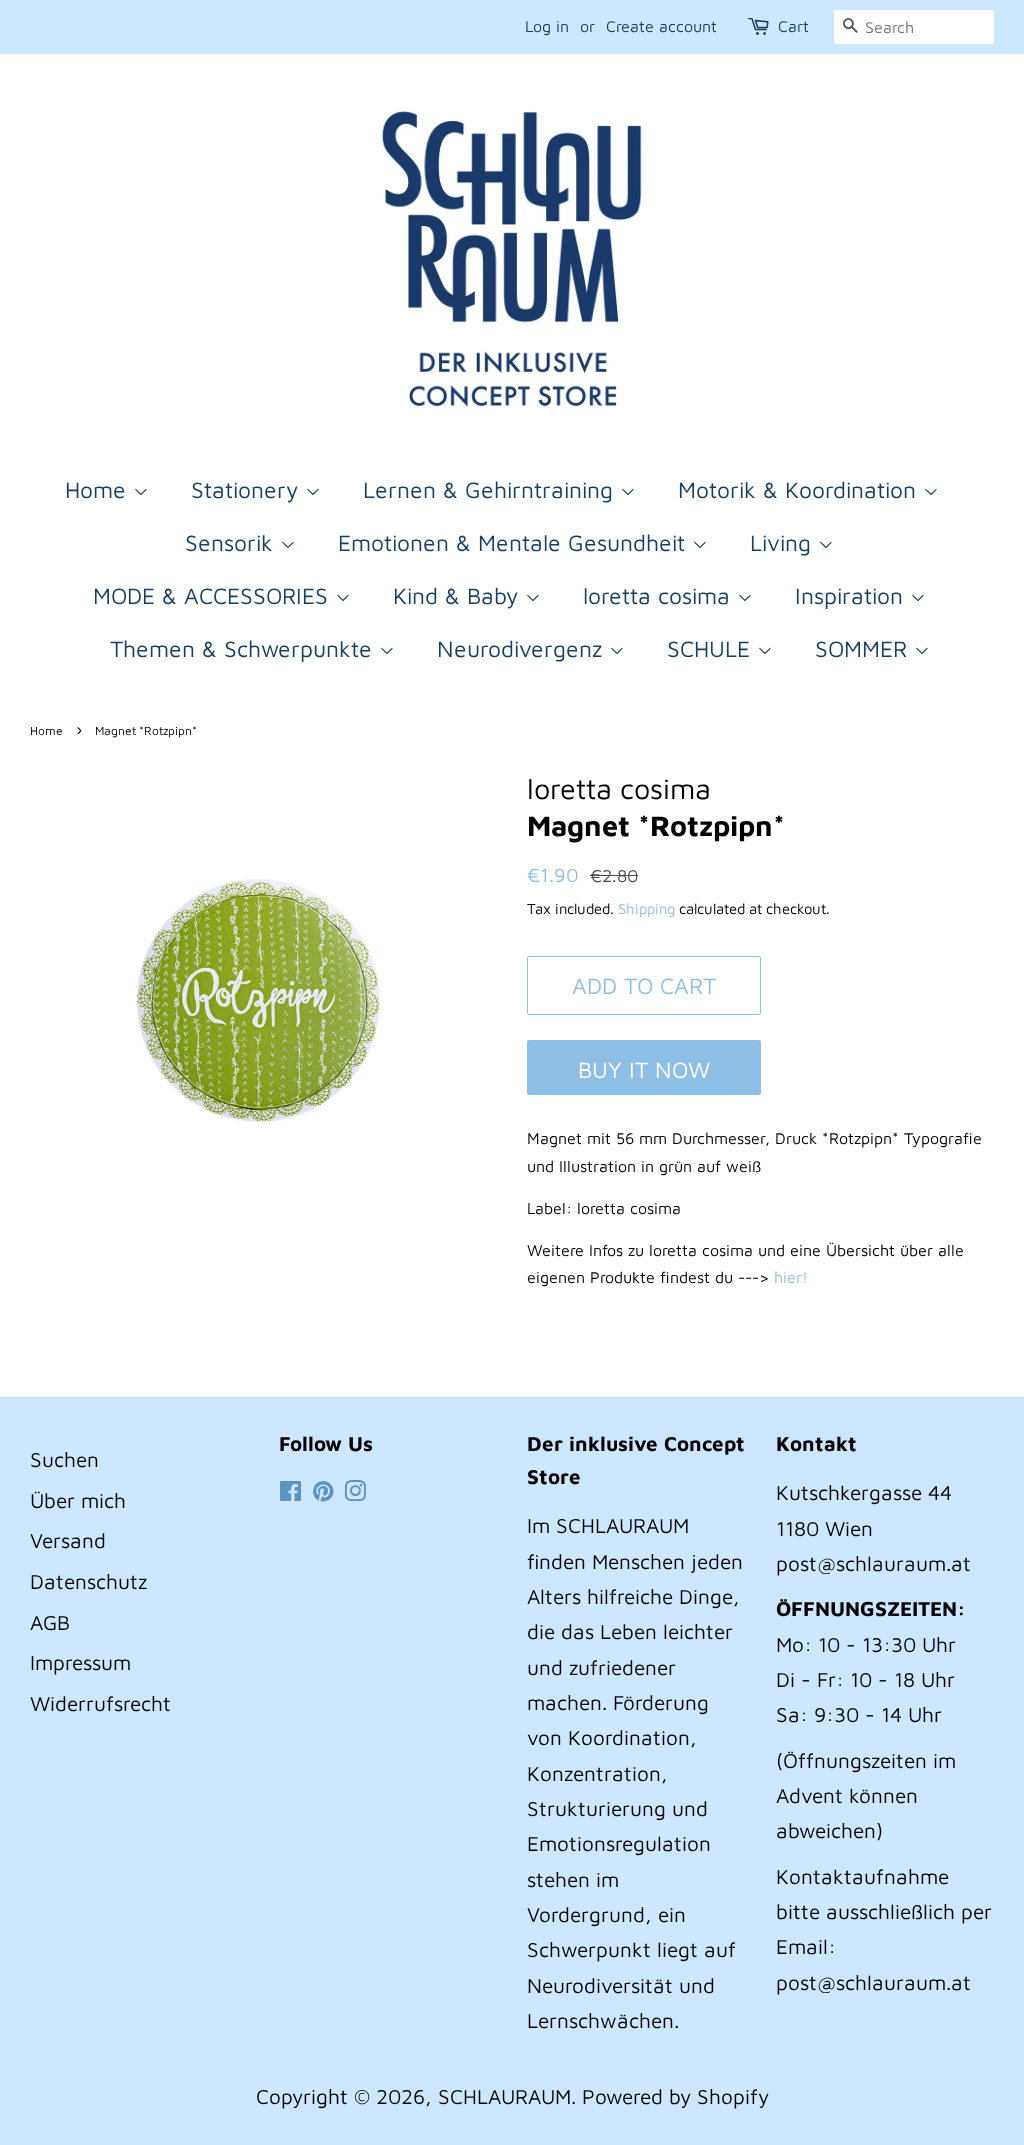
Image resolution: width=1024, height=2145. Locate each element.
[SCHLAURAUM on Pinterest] (323, 1492)
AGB (50, 1622)
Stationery (248, 489)
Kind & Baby (459, 595)
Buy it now (644, 1069)
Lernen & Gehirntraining (491, 489)
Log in (547, 26)
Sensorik (232, 542)
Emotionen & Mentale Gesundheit (515, 542)
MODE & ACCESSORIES (214, 595)
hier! (793, 1277)
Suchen (64, 1459)
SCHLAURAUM (504, 2096)
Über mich (78, 1500)
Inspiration (852, 595)
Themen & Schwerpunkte (244, 648)
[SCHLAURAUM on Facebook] (290, 1492)
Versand (68, 1540)
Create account (661, 26)
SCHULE (712, 648)
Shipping (646, 908)
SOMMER (864, 648)
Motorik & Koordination (800, 489)
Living (784, 542)
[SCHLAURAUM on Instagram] (355, 1492)
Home (99, 489)
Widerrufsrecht (100, 1703)
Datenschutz (88, 1581)
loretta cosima (660, 595)
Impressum (80, 1662)
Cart (793, 26)
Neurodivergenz (523, 648)
